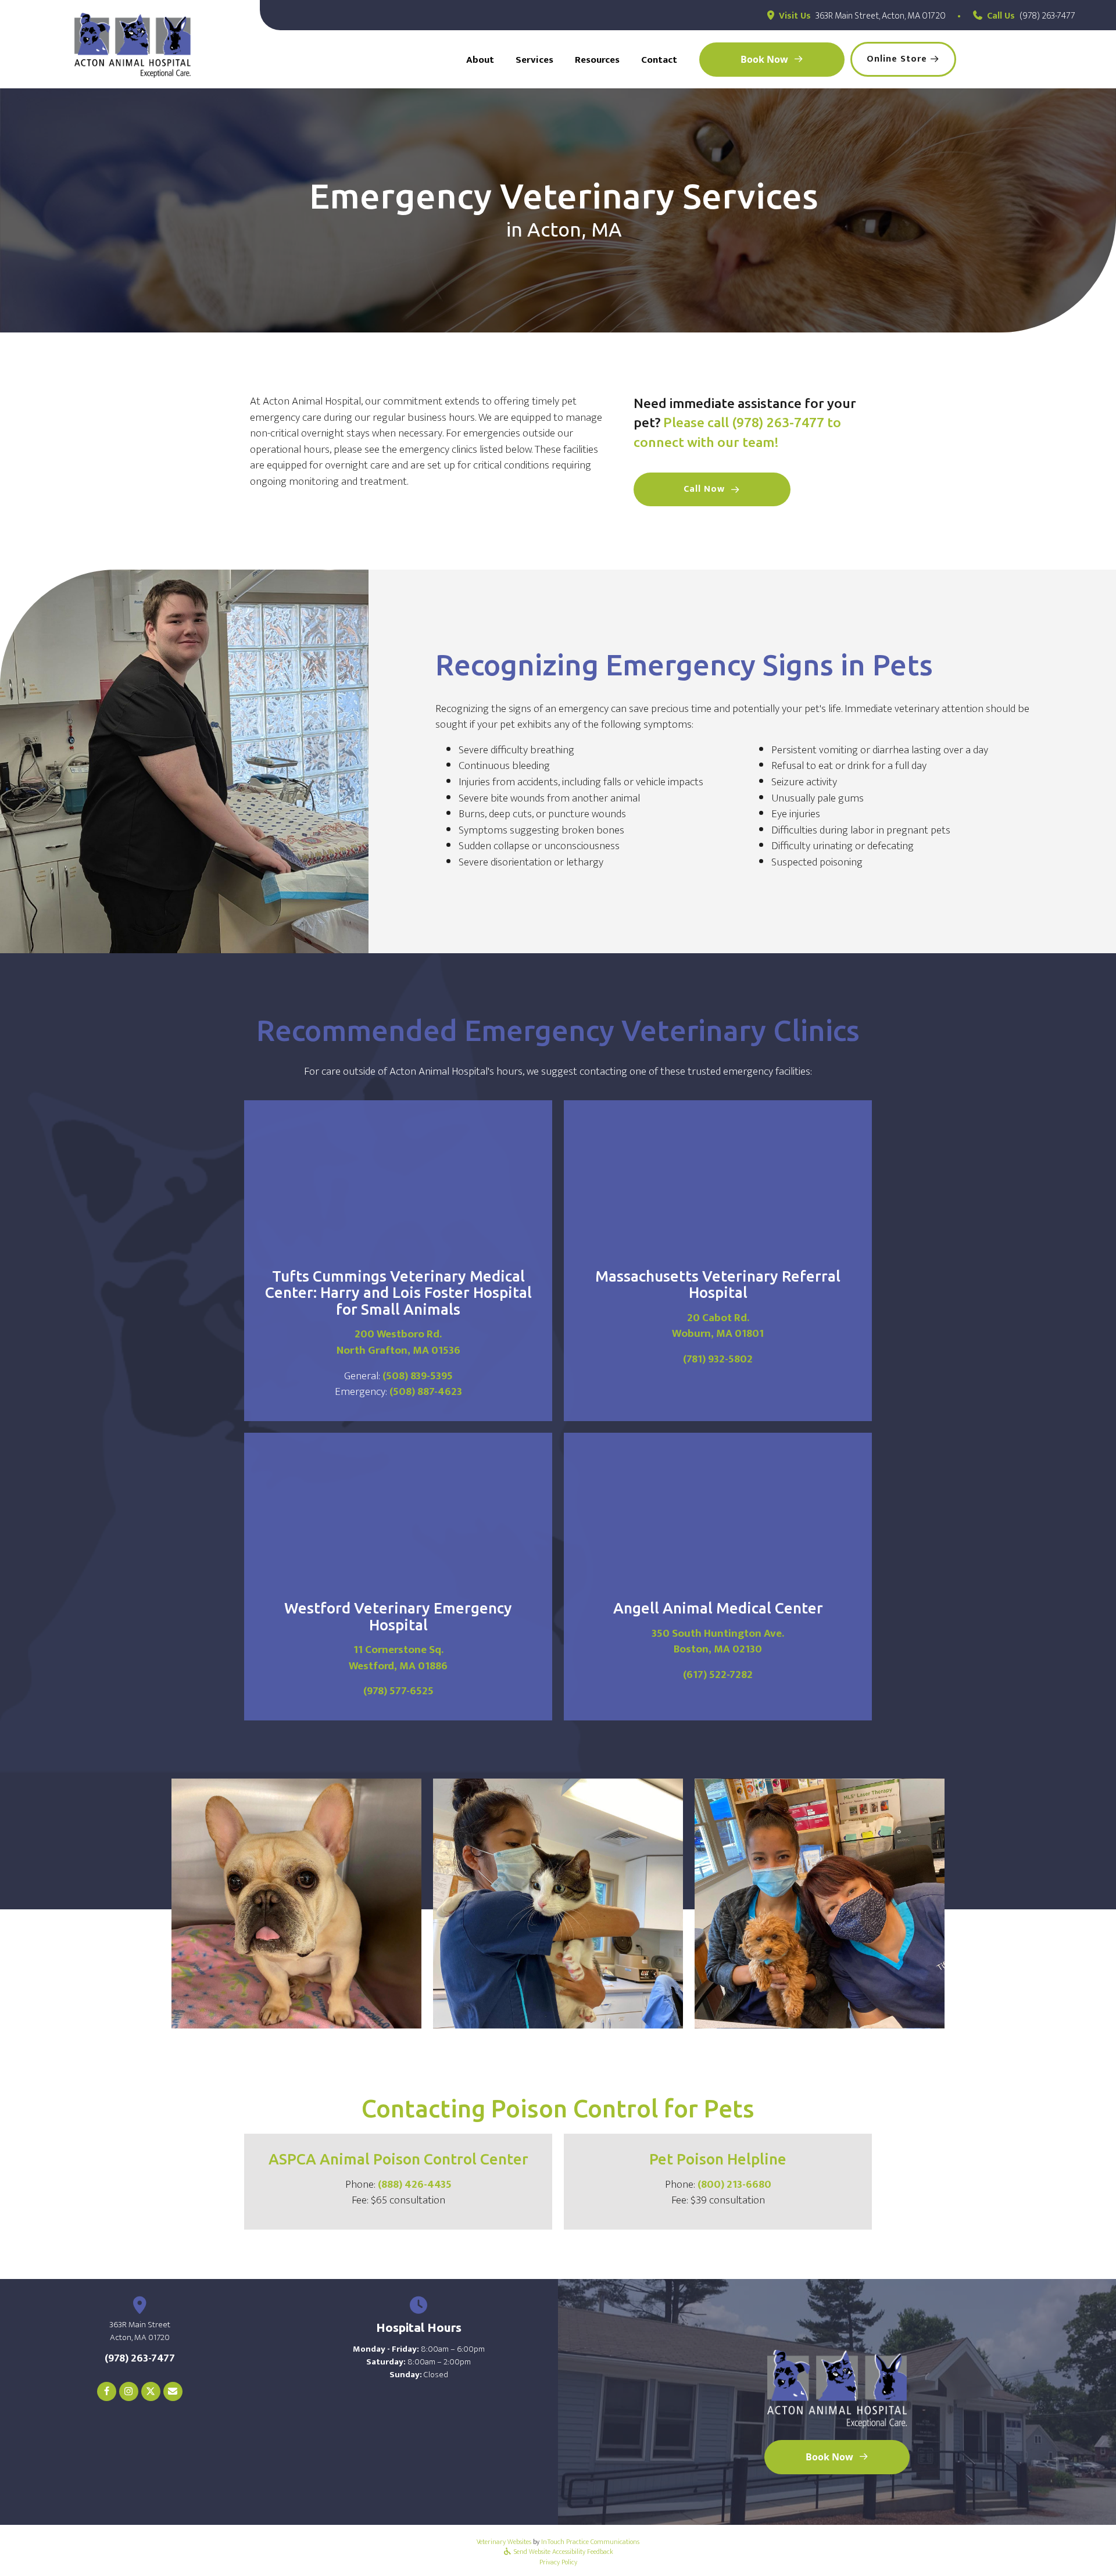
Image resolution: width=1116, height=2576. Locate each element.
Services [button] (534, 60)
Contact (659, 60)
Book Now (764, 59)
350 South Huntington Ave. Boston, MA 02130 (718, 1642)
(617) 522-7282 (718, 1675)
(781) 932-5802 (718, 1359)
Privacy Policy (558, 2562)
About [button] (480, 60)
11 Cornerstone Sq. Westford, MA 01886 (398, 1658)
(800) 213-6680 (734, 2185)
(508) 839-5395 (418, 1376)
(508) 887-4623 (426, 1392)
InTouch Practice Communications (590, 2542)
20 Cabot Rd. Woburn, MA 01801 (718, 1326)
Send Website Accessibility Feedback (563, 2552)
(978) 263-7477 (1047, 16)
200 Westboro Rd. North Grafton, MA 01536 (398, 1342)
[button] (712, 489)
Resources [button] (597, 60)
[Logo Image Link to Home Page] (133, 45)
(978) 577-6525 (398, 1691)
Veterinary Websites (504, 2542)
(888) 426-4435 (415, 2185)
